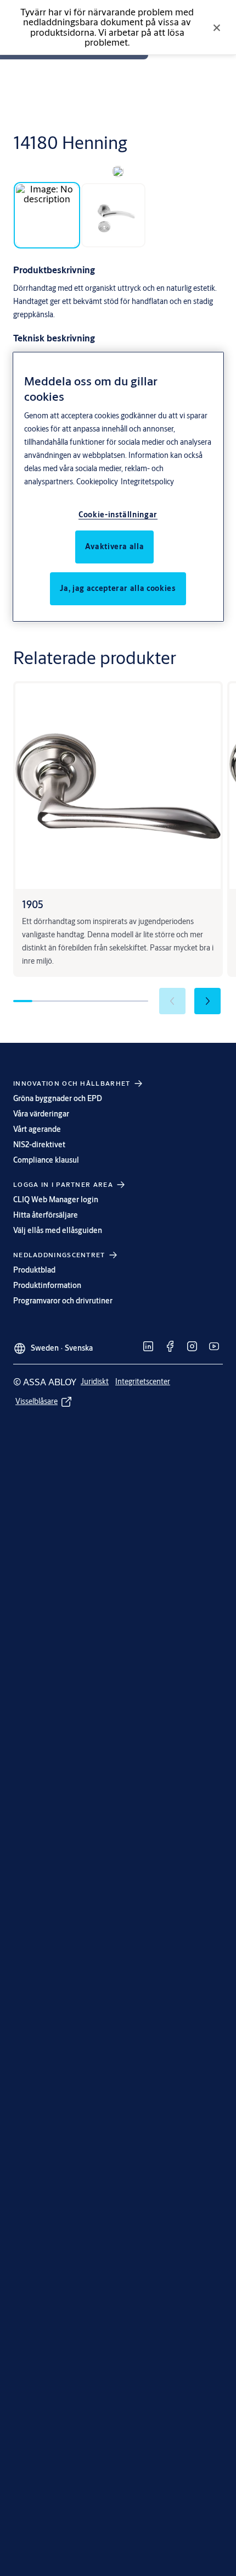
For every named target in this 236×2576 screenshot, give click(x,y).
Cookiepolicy (97, 482)
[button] (207, 1001)
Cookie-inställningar (118, 515)
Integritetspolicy (147, 482)
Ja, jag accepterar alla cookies (118, 588)
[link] (148, 1346)
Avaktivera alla (115, 546)
